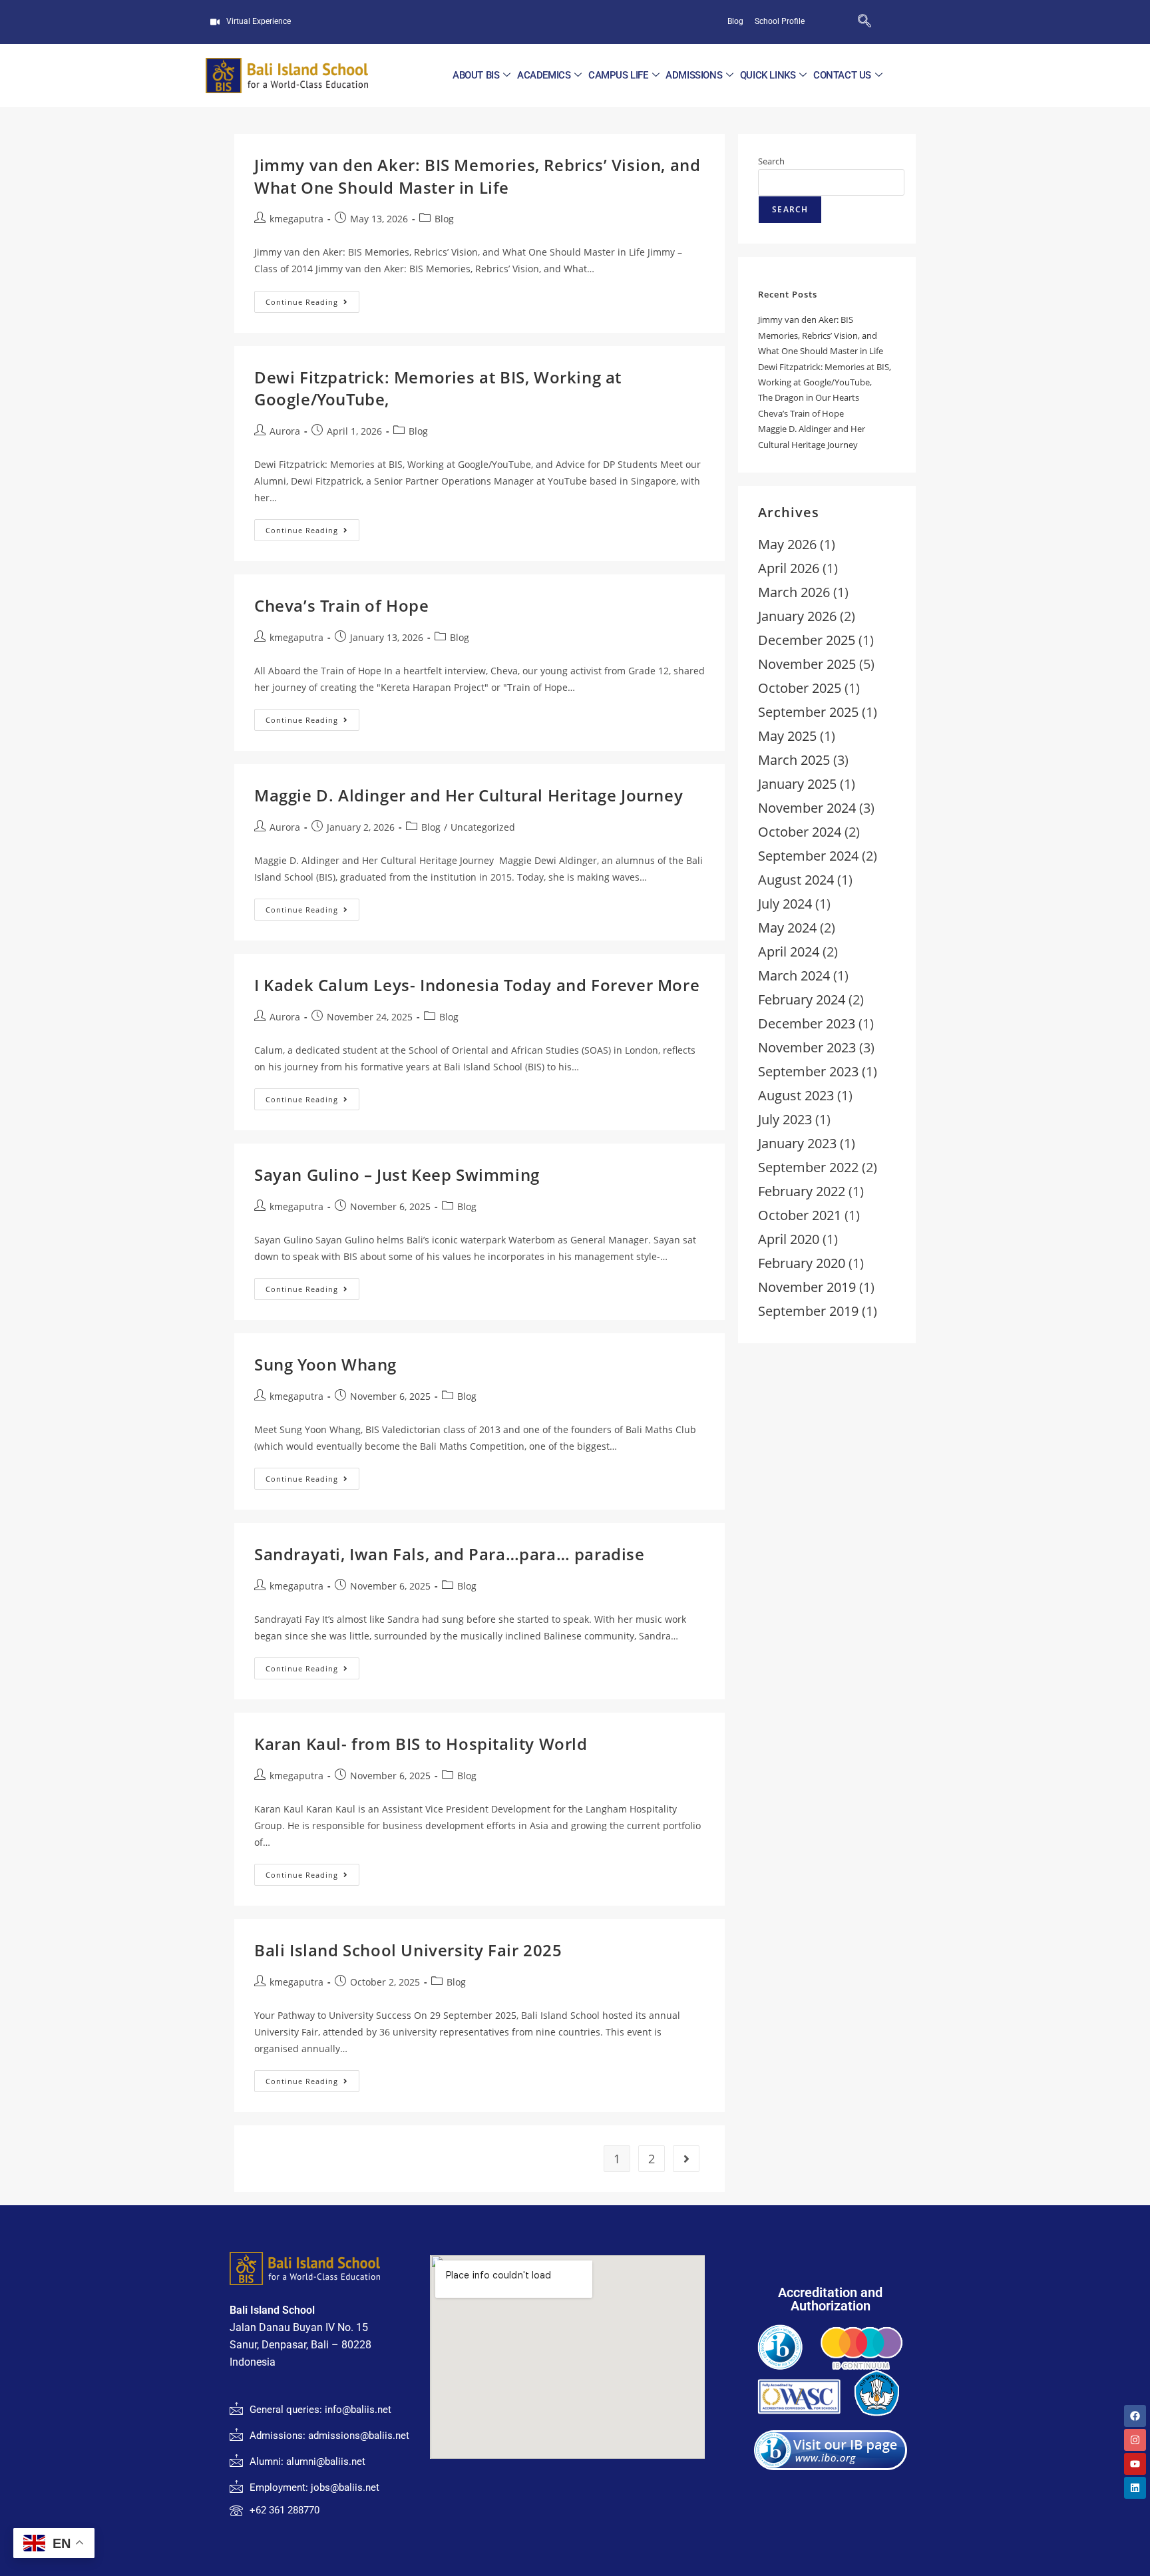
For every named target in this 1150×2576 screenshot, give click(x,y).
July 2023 (785, 1119)
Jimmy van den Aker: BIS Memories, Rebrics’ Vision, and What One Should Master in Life (477, 176)
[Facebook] (1135, 2416)
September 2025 (808, 712)
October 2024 (800, 832)
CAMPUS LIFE (618, 75)
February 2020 (802, 1263)
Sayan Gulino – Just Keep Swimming (397, 1175)
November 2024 (807, 808)
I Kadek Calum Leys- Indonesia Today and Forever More (477, 985)
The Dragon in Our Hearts (809, 397)
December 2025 (807, 640)
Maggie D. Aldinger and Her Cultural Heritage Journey (469, 795)
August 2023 (796, 1095)
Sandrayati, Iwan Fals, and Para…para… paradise (450, 1554)
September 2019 (808, 1311)
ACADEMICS (544, 75)
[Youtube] (1135, 2464)
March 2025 (794, 760)
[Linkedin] (1135, 2488)
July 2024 (785, 904)
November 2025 (807, 664)
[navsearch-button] (843, 22)
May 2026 (787, 544)
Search (771, 161)
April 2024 (789, 952)
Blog (444, 219)
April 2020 (789, 1239)
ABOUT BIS (476, 75)
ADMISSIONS (694, 75)
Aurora (285, 431)
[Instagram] (1135, 2440)
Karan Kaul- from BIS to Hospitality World (421, 1744)
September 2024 (808, 856)
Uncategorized (483, 827)
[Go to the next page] (686, 2159)
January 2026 (797, 616)
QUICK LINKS (768, 75)
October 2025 (800, 688)
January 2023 (797, 1143)
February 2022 (802, 1191)
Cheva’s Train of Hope (342, 605)
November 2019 (807, 1287)
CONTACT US (842, 75)
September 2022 (808, 1167)
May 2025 (787, 736)
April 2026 (789, 568)
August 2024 (796, 880)
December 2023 (807, 1023)
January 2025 (797, 784)
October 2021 (800, 1215)
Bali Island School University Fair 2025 (408, 1950)
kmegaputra (296, 219)
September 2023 (808, 1071)
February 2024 (802, 999)
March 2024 (794, 975)
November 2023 (807, 1047)
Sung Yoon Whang (325, 1364)
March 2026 (794, 592)
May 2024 (787, 928)
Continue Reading (312, 299)
